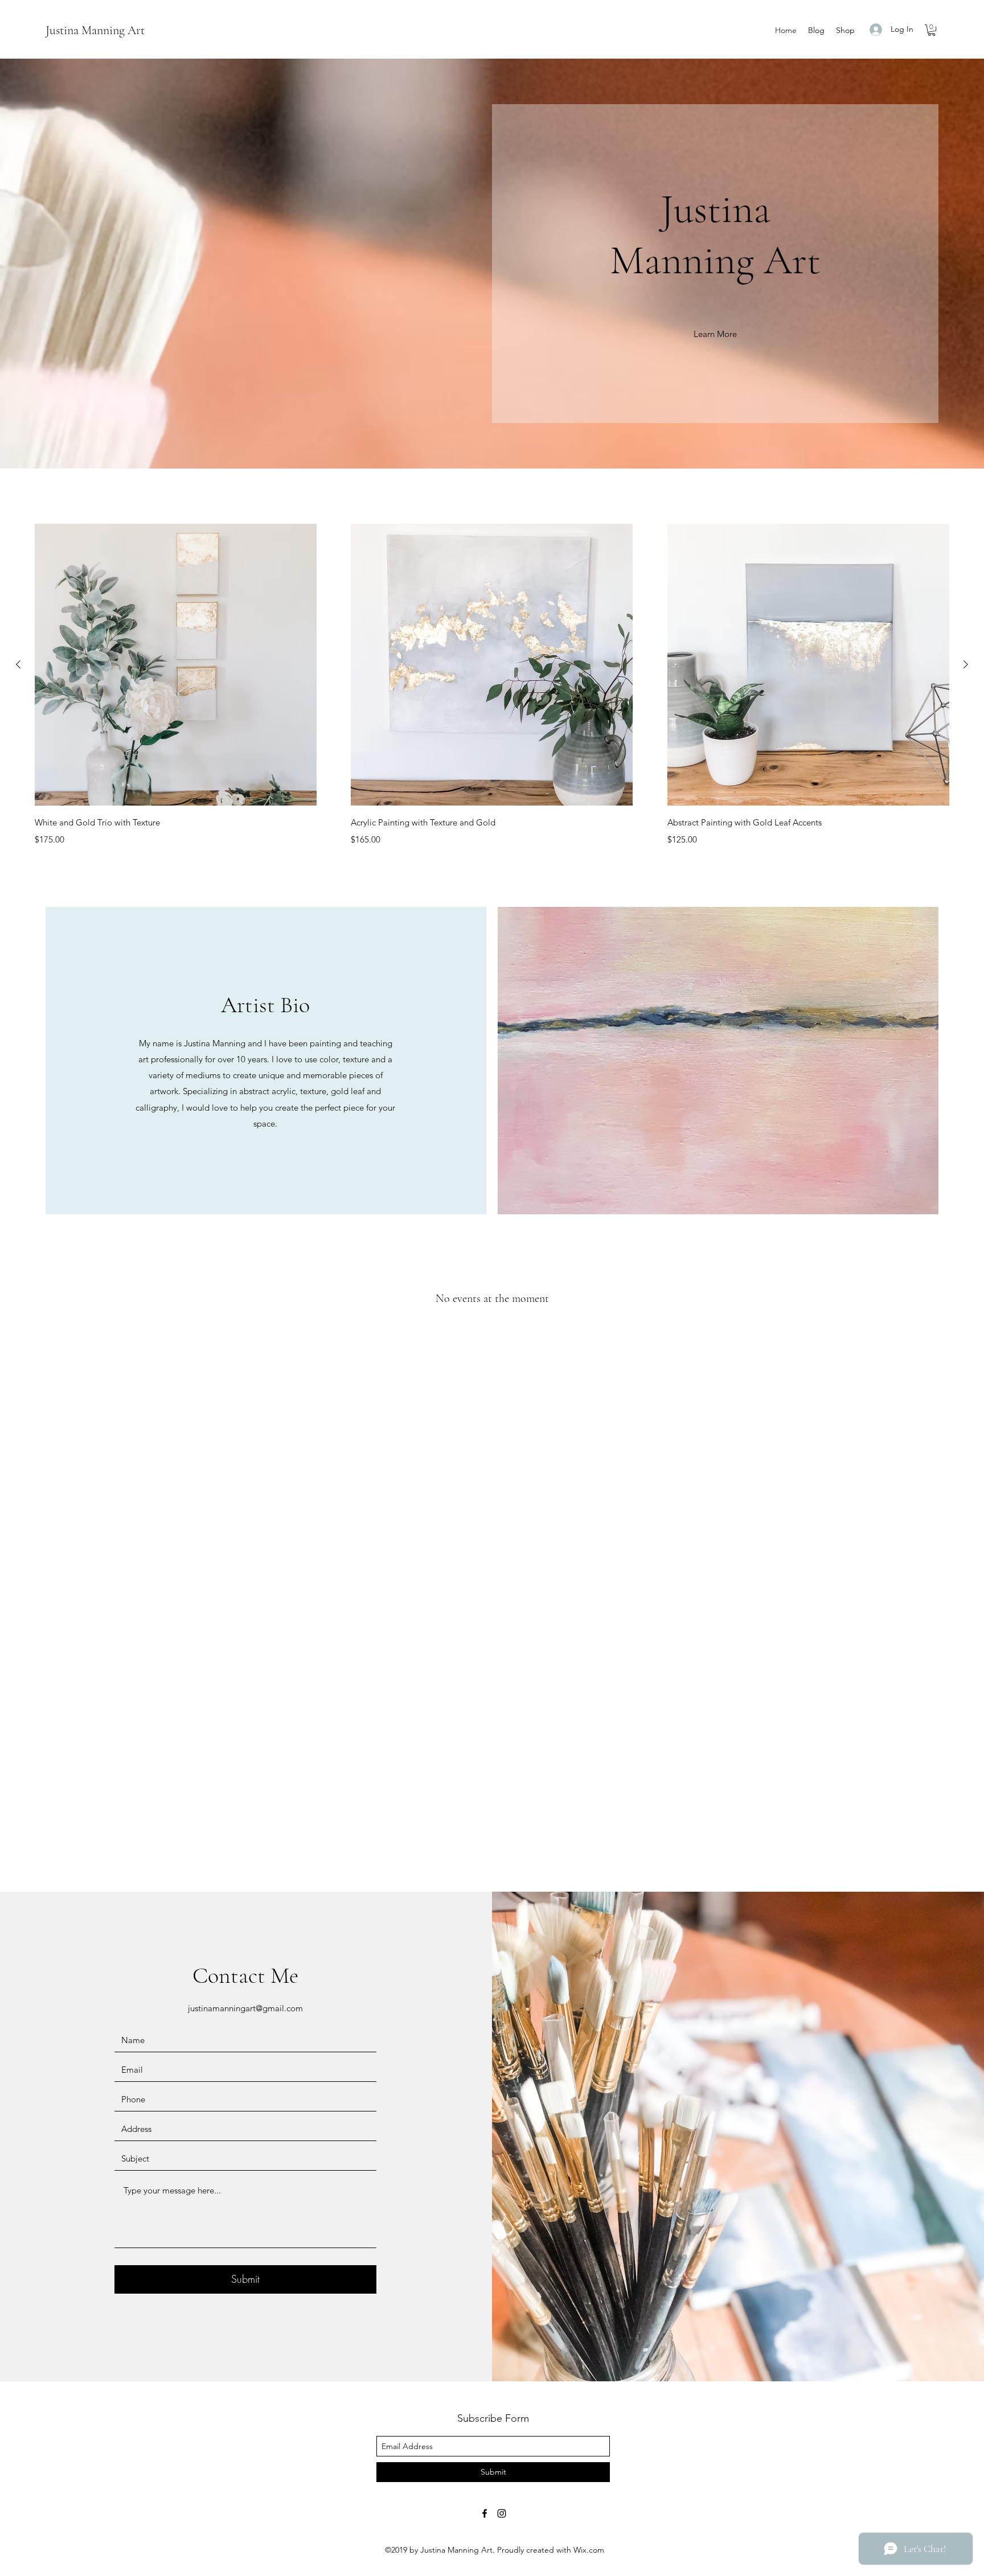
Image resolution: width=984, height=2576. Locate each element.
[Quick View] (176, 665)
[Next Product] (966, 664)
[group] (492, 685)
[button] (932, 30)
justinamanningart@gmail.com (245, 2008)
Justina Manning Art (95, 30)
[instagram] (502, 2513)
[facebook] (485, 2513)
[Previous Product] (18, 664)
